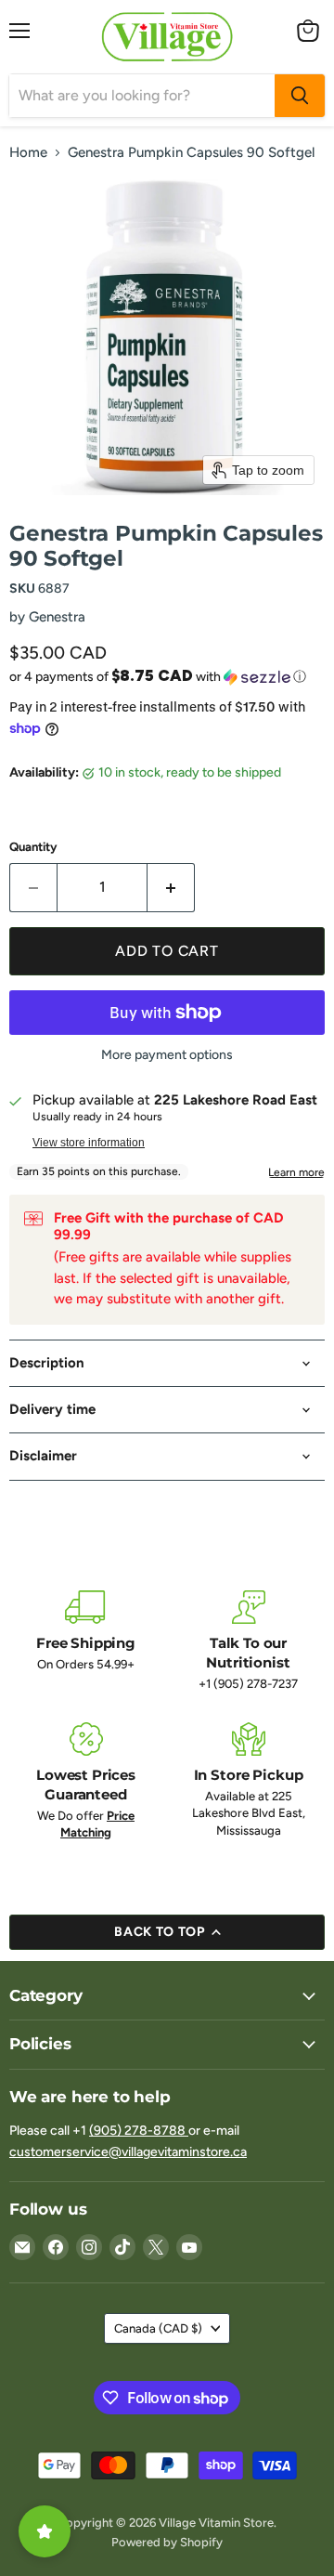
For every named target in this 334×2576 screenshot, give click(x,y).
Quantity (33, 847)
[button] (167, 676)
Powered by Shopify (167, 2542)
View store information (89, 1143)
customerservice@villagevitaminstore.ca (128, 2152)
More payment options (167, 1055)
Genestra (57, 617)
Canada (158, 2328)
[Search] (300, 96)
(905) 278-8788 (139, 2131)
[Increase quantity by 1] (171, 887)
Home (28, 153)
